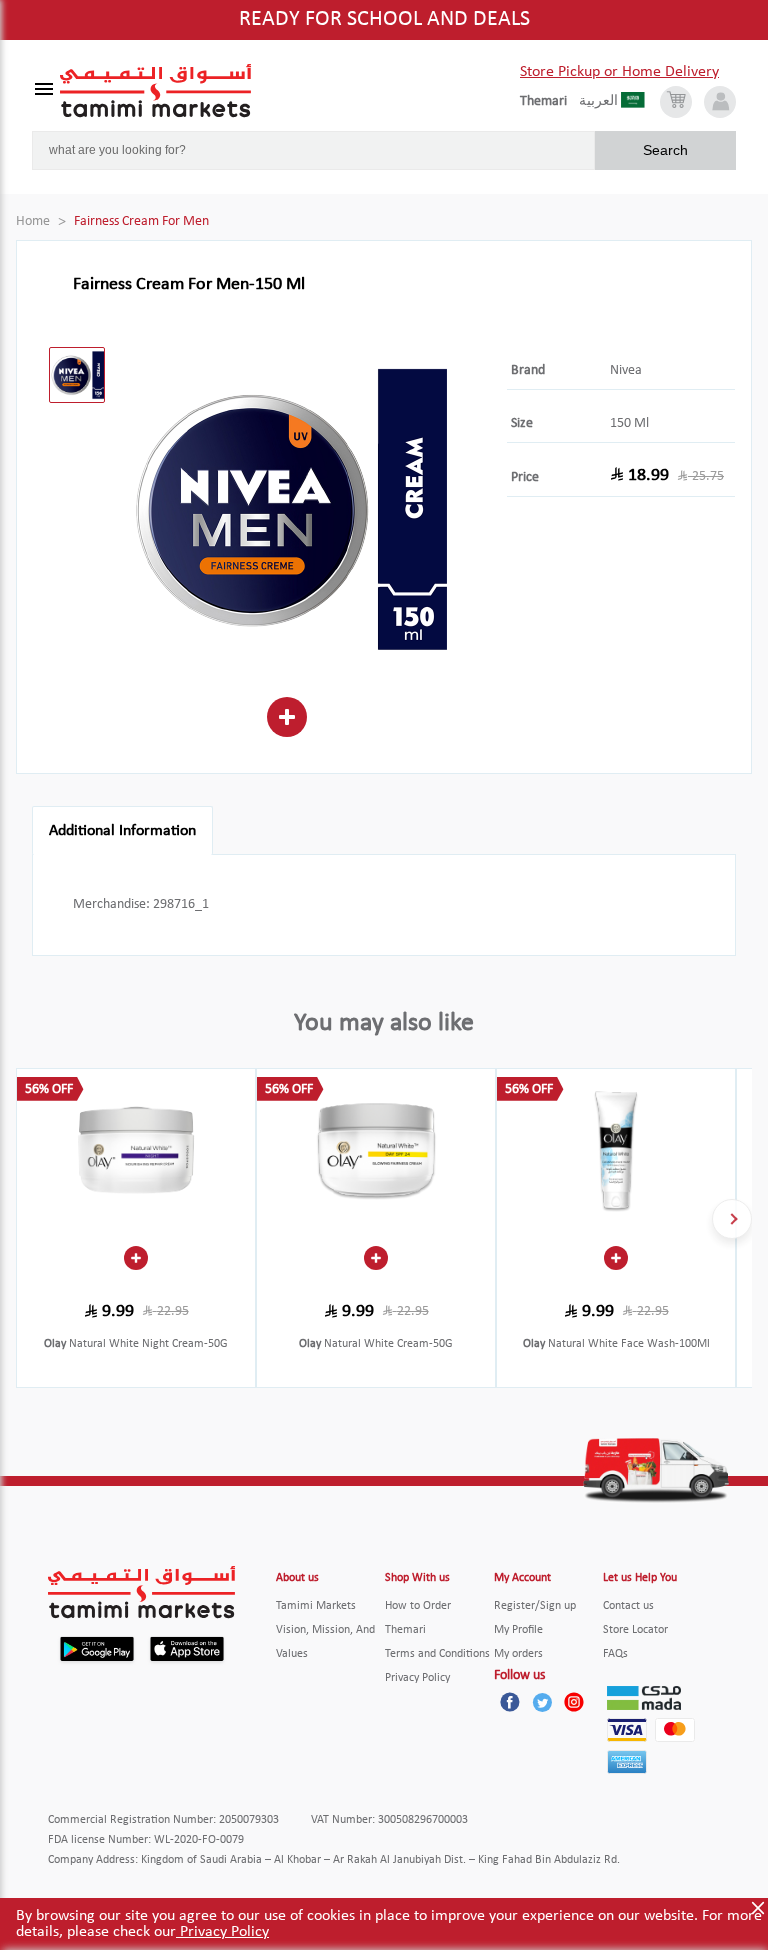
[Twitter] (542, 1702)
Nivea (626, 370)
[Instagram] (574, 1702)
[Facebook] (510, 1702)
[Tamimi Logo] (156, 91)
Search (665, 150)
